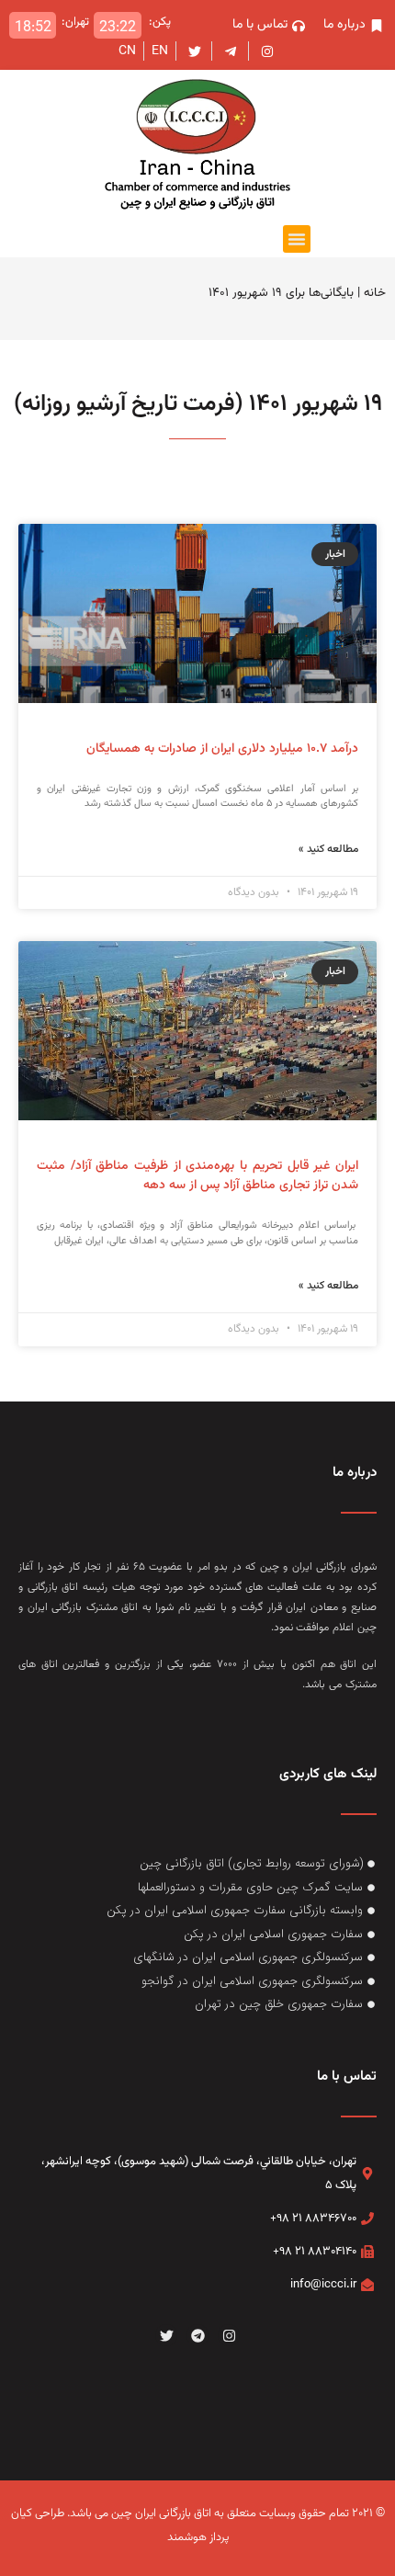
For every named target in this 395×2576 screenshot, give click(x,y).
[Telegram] (197, 2335)
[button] (297, 239)
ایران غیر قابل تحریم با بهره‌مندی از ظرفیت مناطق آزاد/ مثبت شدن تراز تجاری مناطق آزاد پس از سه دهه (197, 1176)
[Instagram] (229, 2335)
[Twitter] (166, 2335)
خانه (375, 293)
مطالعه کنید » (328, 849)
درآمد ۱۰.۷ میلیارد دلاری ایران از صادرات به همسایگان (222, 749)
